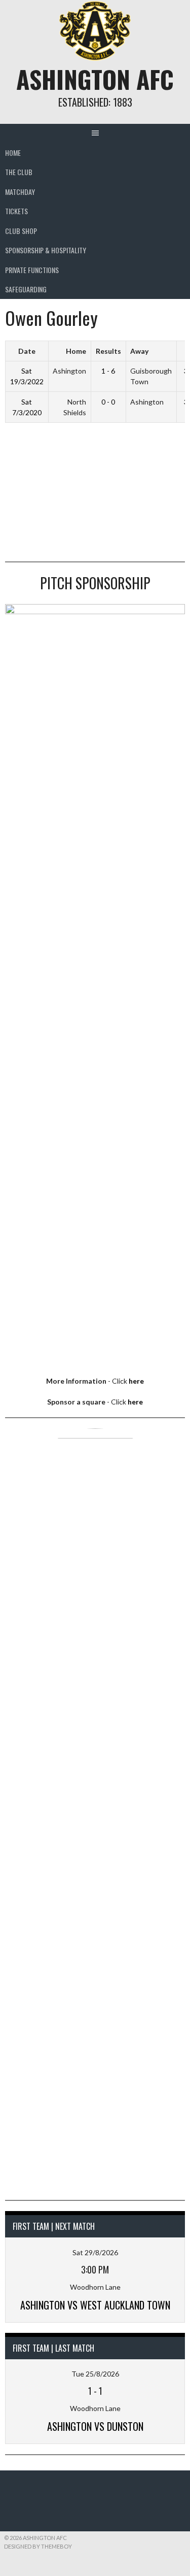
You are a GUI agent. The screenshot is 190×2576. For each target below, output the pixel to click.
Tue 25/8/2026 (95, 2374)
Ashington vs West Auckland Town (95, 2305)
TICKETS (16, 211)
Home (13, 153)
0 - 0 (108, 402)
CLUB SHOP (21, 231)
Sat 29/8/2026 (95, 2252)
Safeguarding (26, 289)
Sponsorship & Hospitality (46, 250)
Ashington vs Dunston (95, 2426)
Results (108, 351)
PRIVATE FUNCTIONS (32, 270)
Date (27, 351)
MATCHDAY (20, 192)
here (136, 1381)
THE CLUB (19, 172)
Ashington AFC (95, 79)
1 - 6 (108, 371)
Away (139, 351)
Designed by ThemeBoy (38, 2546)
